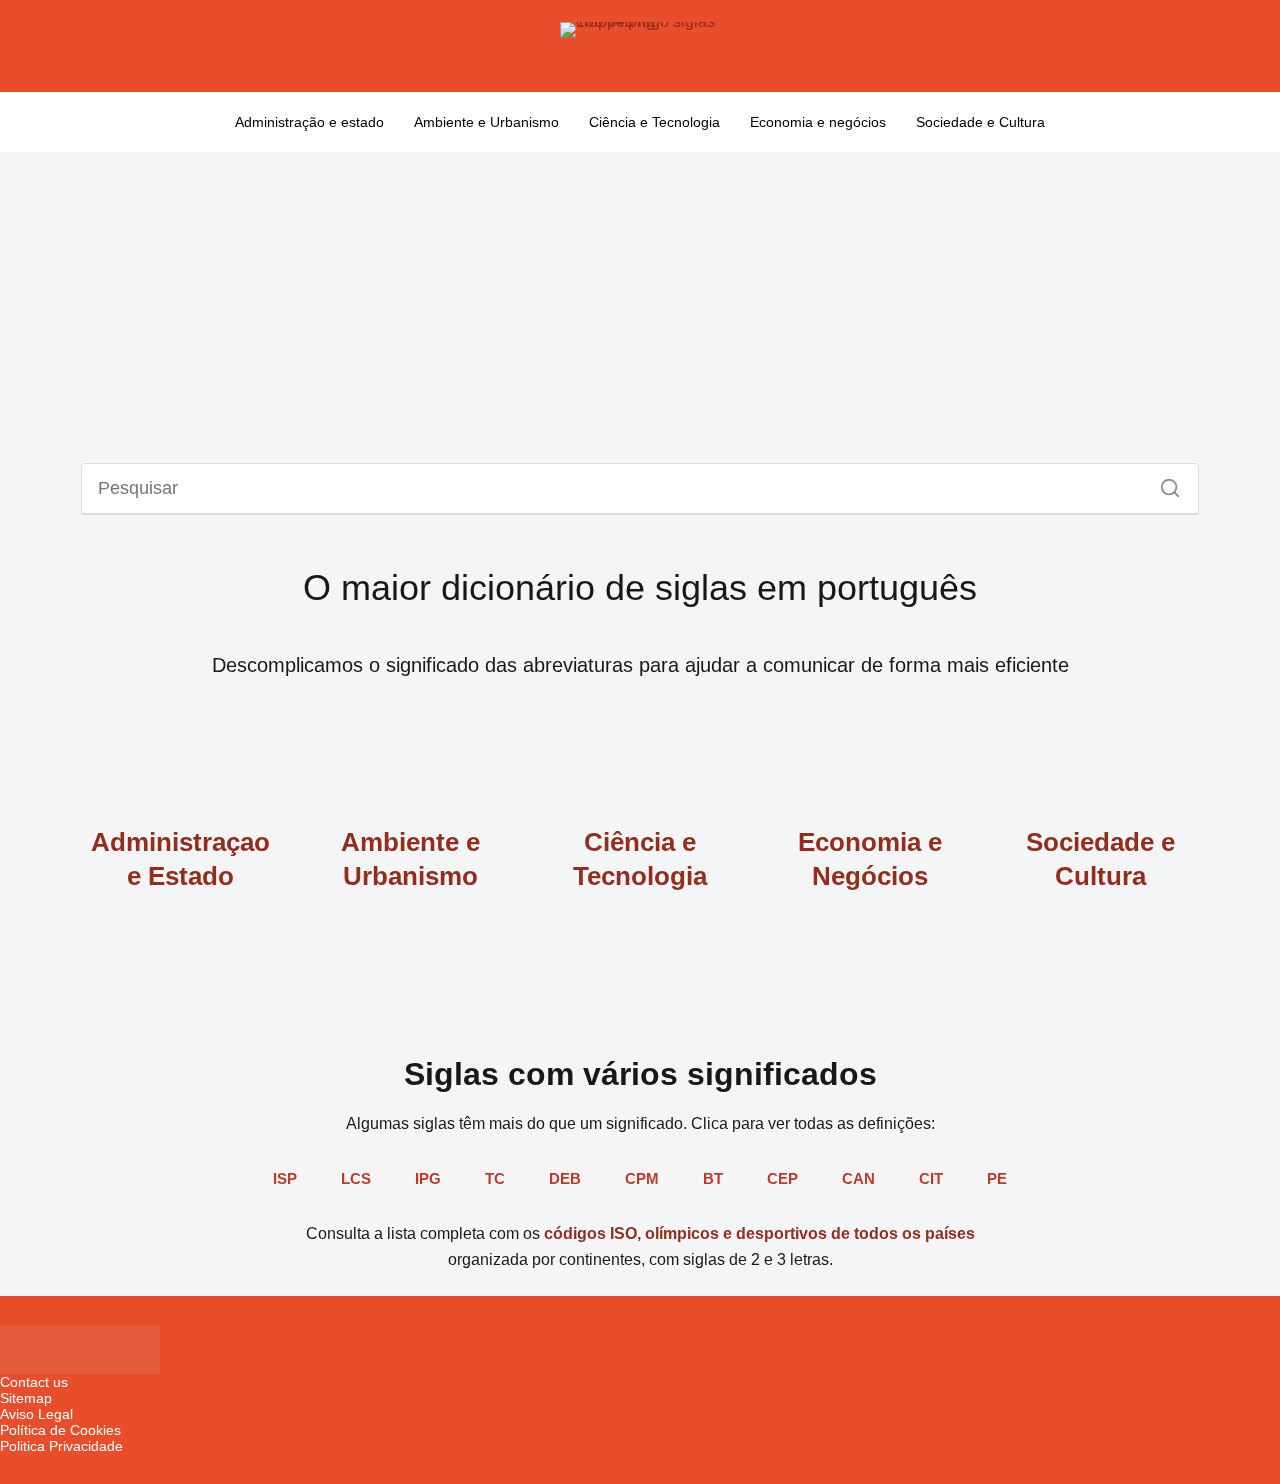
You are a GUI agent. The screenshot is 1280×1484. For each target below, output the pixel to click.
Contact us (34, 1382)
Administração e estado (309, 122)
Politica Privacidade (61, 1446)
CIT (931, 1178)
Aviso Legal (36, 1414)
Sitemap (26, 1398)
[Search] (1163, 483)
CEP (782, 1178)
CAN (858, 1178)
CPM (642, 1178)
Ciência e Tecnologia (654, 122)
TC (495, 1178)
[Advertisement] (640, 302)
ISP (285, 1178)
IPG (428, 1178)
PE (997, 1178)
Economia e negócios (818, 122)
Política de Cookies (60, 1430)
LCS (356, 1178)
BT (713, 1178)
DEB (565, 1178)
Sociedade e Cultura (980, 122)
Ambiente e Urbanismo (486, 122)
